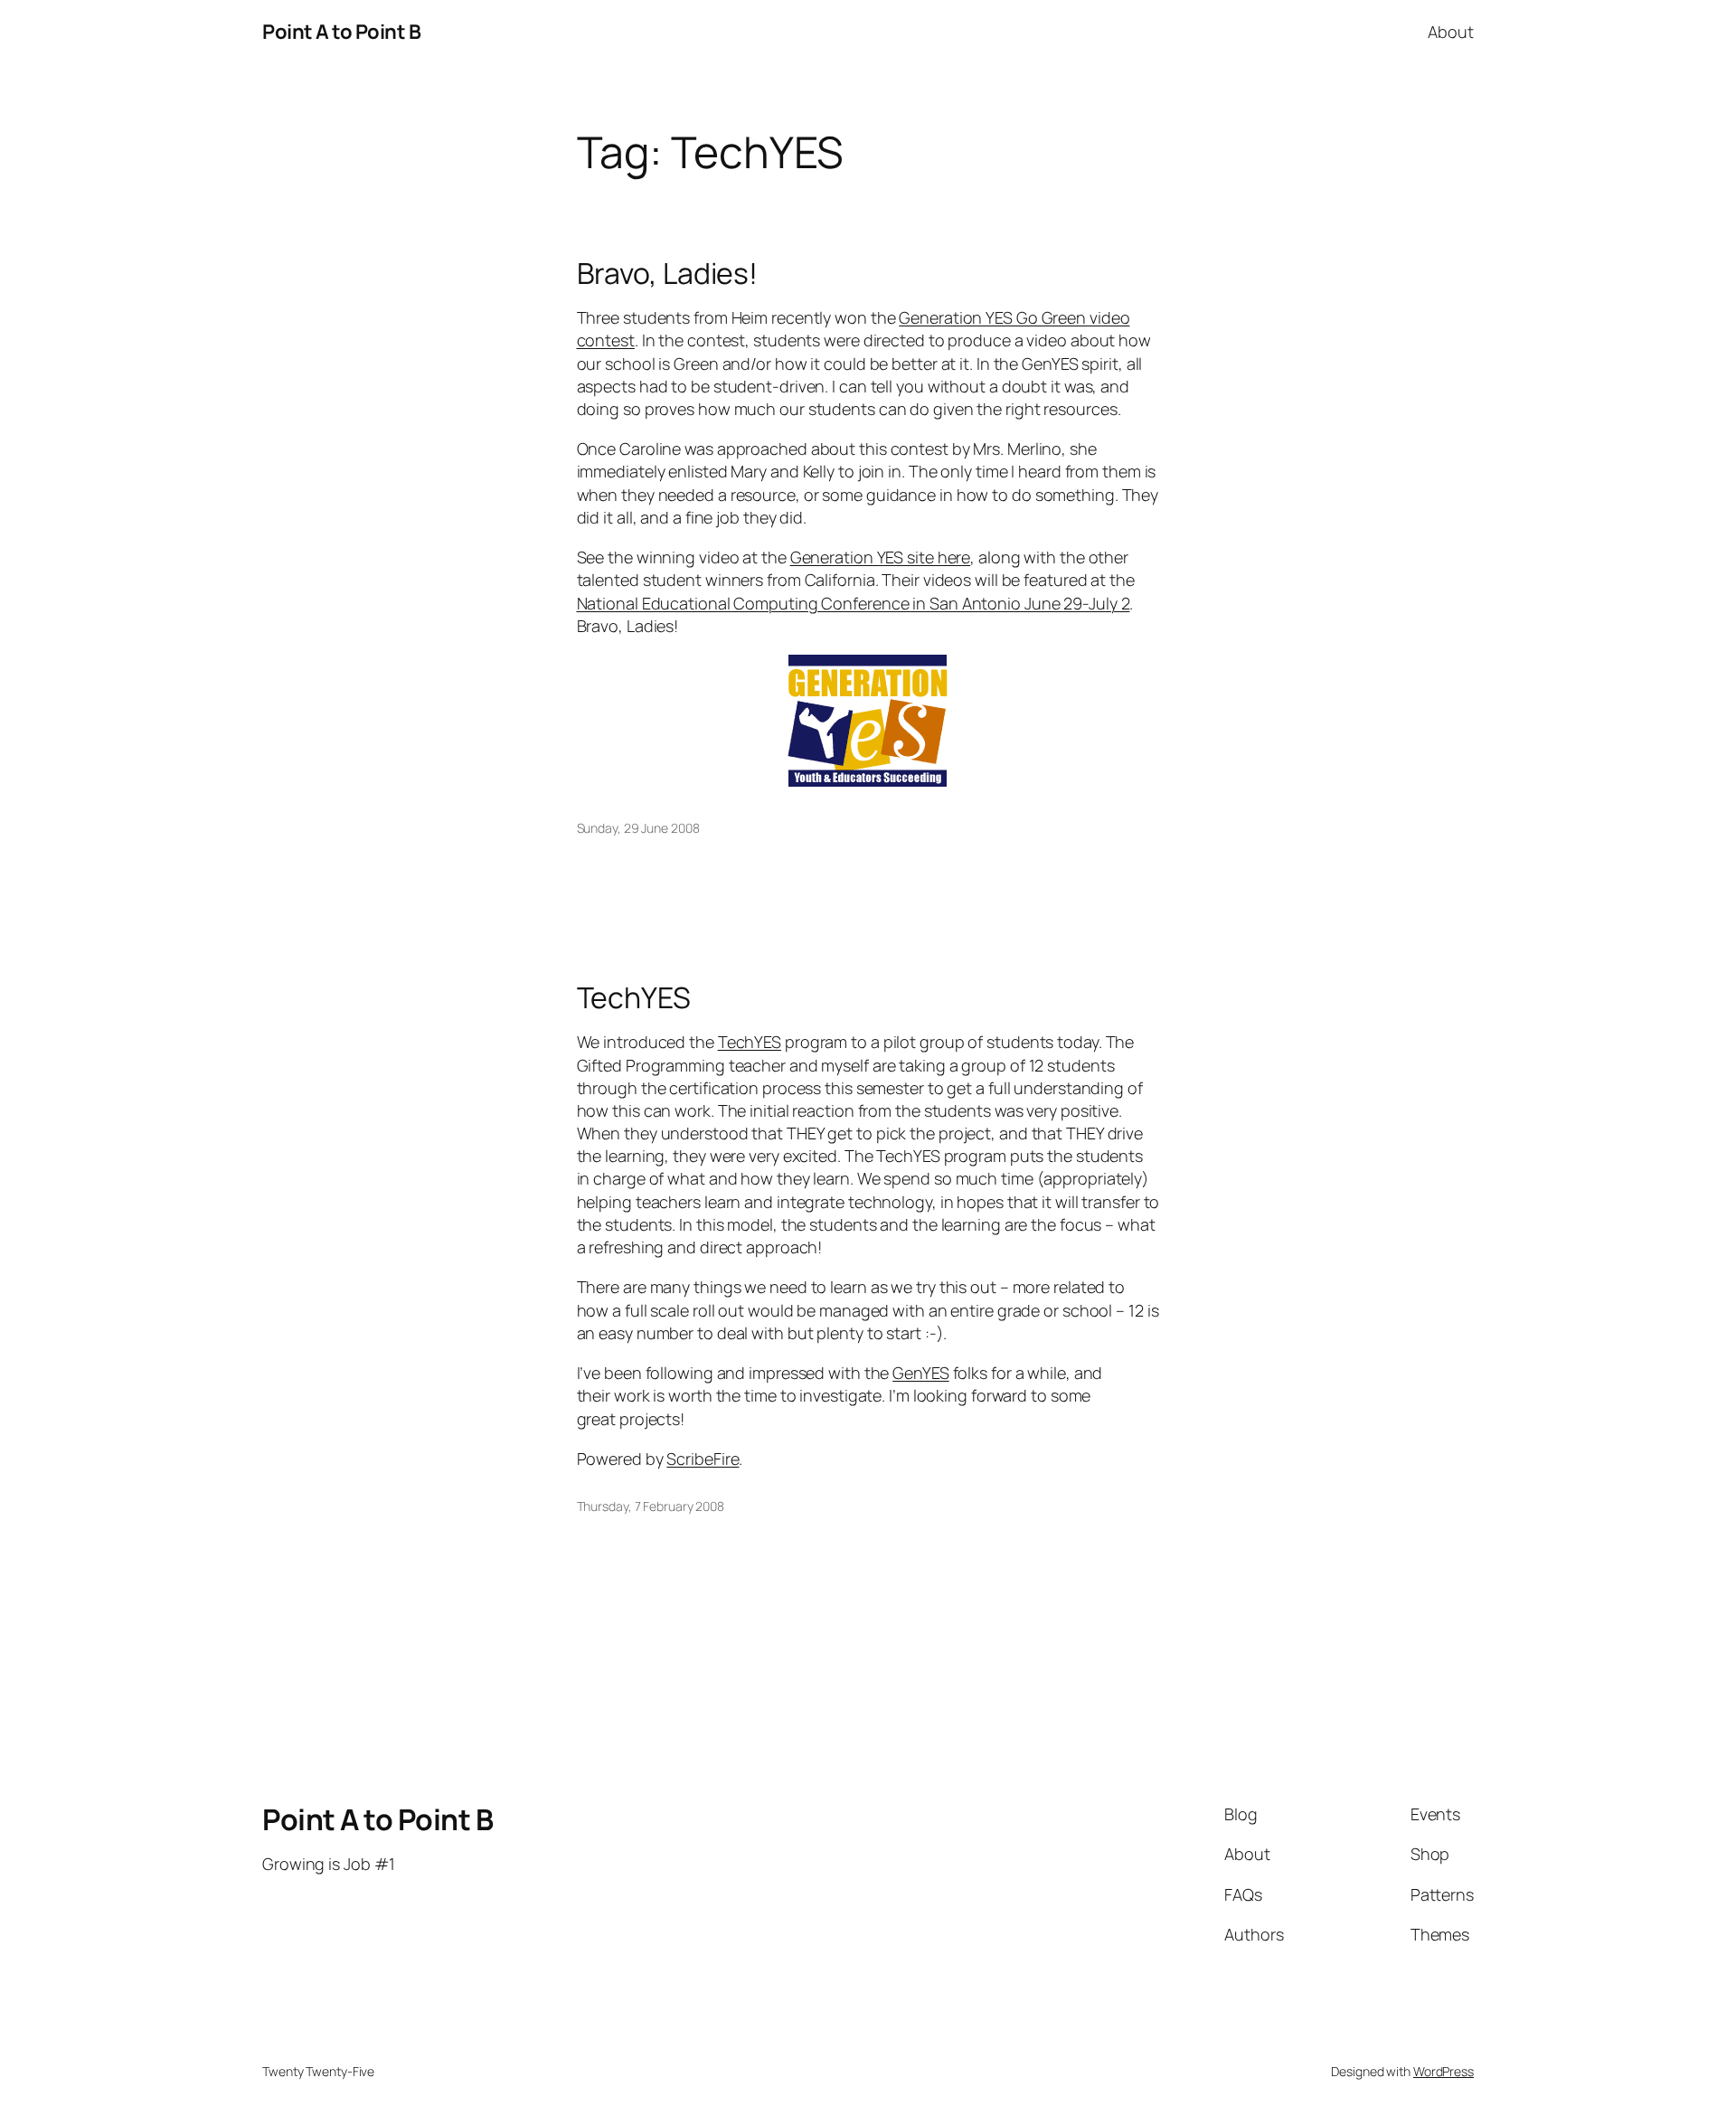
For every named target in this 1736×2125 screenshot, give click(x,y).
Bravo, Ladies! (668, 273)
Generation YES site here (881, 557)
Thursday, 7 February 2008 (651, 1506)
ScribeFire (703, 1459)
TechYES (634, 997)
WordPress (1444, 2071)
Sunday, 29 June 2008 (638, 828)
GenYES (920, 1373)
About (1451, 32)
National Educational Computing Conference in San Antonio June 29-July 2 (854, 603)
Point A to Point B (341, 32)
